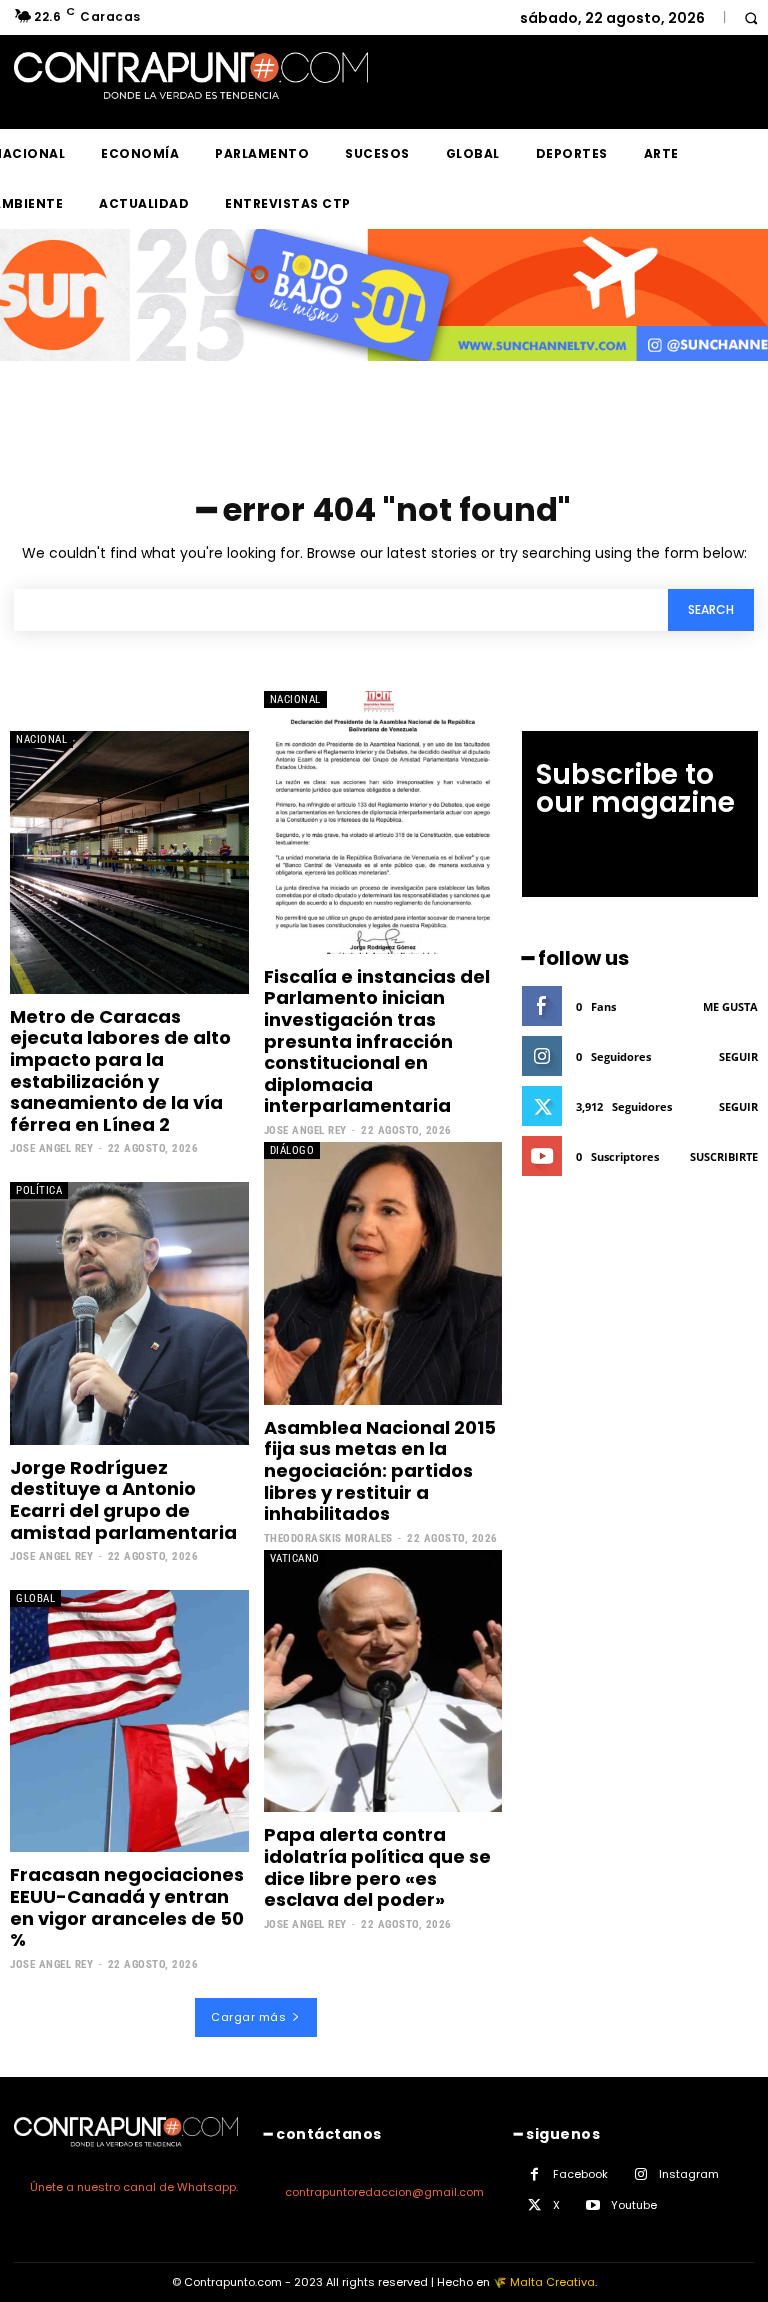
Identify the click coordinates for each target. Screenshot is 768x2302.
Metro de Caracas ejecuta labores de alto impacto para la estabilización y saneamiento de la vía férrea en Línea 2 (120, 1070)
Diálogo (292, 1150)
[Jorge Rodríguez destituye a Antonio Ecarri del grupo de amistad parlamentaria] (129, 1313)
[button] (750, 17)
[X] (534, 2205)
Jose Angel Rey (51, 1148)
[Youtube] (592, 2205)
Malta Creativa (552, 2282)
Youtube (634, 2205)
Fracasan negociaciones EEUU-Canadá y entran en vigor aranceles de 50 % (127, 1907)
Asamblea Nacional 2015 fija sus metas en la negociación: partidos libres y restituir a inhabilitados (380, 1470)
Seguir (738, 1056)
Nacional (41, 739)
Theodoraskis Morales (328, 1538)
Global (35, 1598)
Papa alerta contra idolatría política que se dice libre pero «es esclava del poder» (377, 1867)
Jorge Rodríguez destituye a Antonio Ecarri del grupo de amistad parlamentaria (123, 1500)
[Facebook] (534, 2174)
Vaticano (295, 1558)
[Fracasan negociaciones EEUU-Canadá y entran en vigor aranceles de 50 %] (129, 1721)
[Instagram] (640, 2174)
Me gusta (730, 1006)
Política (39, 1190)
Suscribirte (724, 1156)
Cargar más (248, 2017)
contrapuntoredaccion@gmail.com (384, 2192)
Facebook (580, 2174)
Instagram (689, 2174)
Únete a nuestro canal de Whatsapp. (134, 2187)
